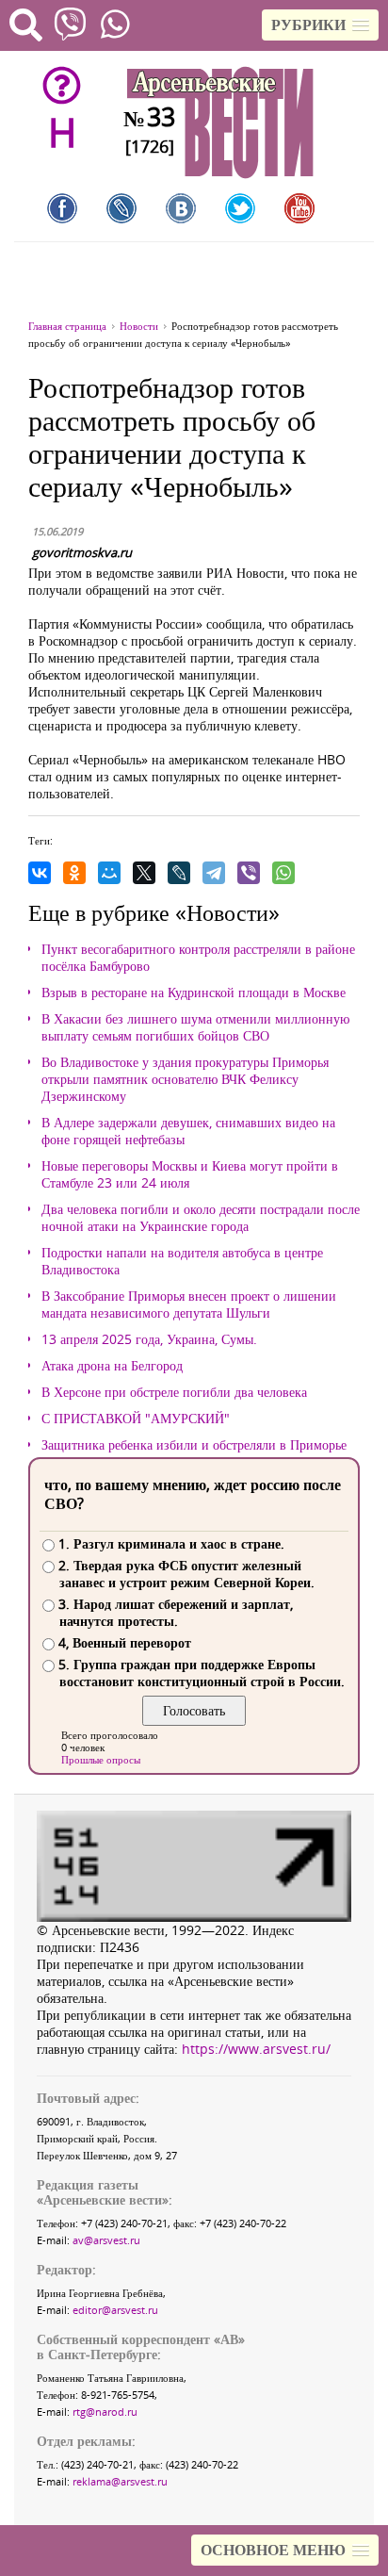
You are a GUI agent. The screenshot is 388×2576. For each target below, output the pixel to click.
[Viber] (249, 873)
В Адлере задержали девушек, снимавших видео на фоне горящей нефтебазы (188, 1131)
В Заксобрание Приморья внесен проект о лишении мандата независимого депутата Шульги (189, 1304)
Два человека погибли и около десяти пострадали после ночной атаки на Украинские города (201, 1218)
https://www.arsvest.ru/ (256, 2049)
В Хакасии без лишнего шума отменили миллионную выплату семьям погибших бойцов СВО (195, 1027)
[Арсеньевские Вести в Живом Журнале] (121, 208)
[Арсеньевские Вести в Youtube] (299, 208)
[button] (320, 25)
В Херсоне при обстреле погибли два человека (174, 1392)
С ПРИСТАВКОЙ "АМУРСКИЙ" (136, 1419)
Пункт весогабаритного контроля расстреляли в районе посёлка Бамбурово (198, 958)
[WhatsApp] (283, 873)
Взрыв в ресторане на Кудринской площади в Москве (194, 993)
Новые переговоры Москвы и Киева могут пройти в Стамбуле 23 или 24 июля (190, 1174)
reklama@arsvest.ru (120, 2481)
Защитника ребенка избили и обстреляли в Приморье (194, 1445)
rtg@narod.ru (105, 2412)
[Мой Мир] (109, 873)
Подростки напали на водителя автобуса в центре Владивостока (182, 1261)
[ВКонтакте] (40, 873)
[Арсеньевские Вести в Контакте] (181, 208)
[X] (144, 873)
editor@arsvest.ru (115, 2310)
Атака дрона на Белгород (112, 1366)
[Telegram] (214, 873)
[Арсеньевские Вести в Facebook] (62, 208)
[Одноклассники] (74, 873)
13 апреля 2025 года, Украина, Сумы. (149, 1339)
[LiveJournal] (179, 873)
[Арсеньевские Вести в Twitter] (240, 208)
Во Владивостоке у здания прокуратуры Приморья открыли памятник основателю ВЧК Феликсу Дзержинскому (185, 1079)
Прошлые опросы (101, 1759)
